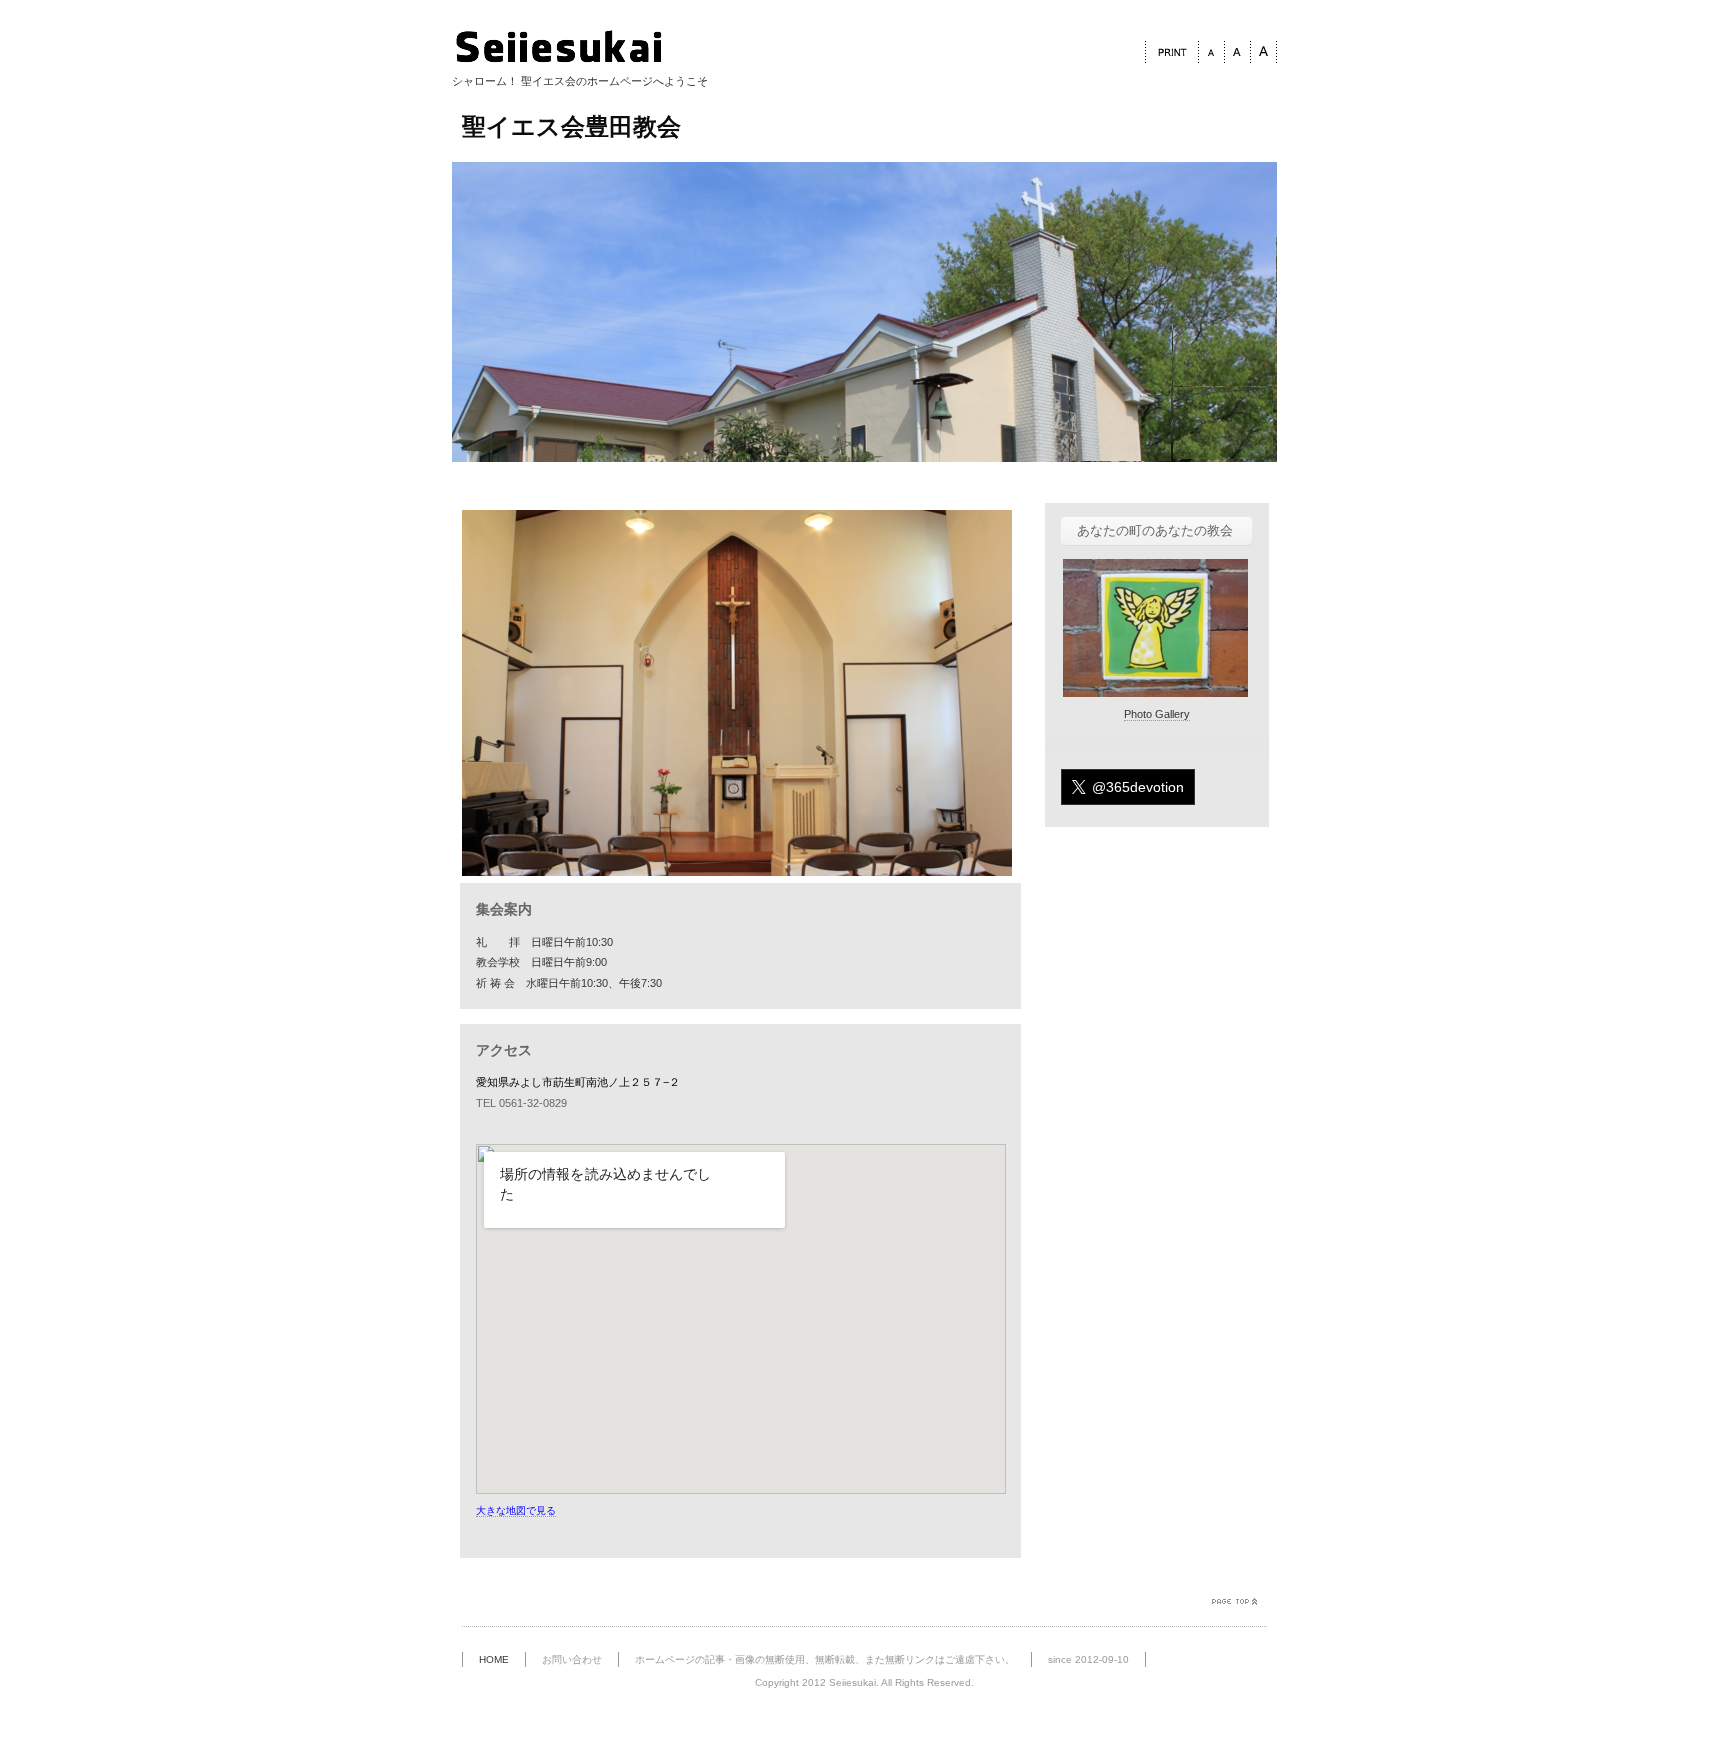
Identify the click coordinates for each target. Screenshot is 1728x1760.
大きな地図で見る (516, 1510)
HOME (494, 1659)
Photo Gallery (1157, 714)
